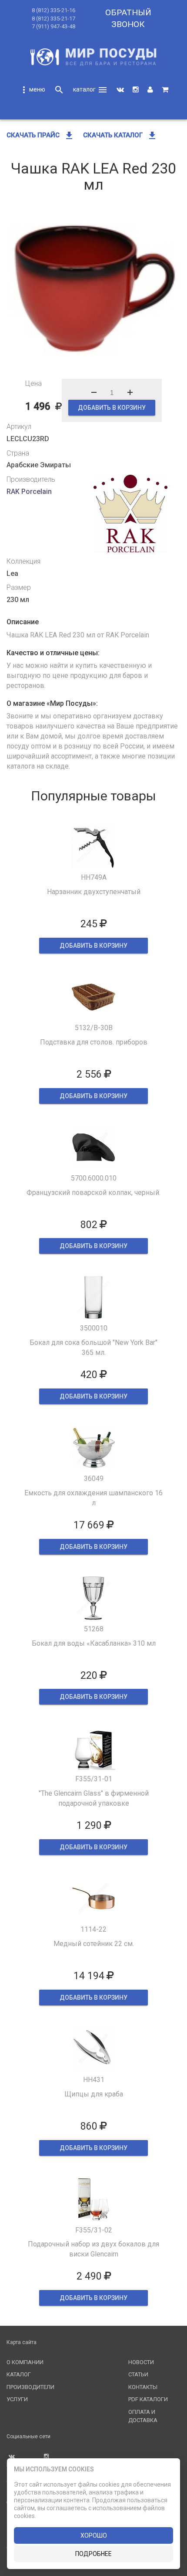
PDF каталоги (148, 2399)
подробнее (93, 2554)
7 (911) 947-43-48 (53, 26)
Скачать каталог (120, 135)
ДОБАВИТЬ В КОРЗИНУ (112, 408)
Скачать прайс (40, 135)
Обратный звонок (128, 18)
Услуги (17, 2399)
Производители (30, 2387)
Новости (141, 2362)
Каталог (19, 2374)
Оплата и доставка (143, 2416)
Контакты (143, 2387)
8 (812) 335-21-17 (53, 19)
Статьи (138, 2374)
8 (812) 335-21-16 (53, 10)
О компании (25, 2362)
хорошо (94, 2535)
